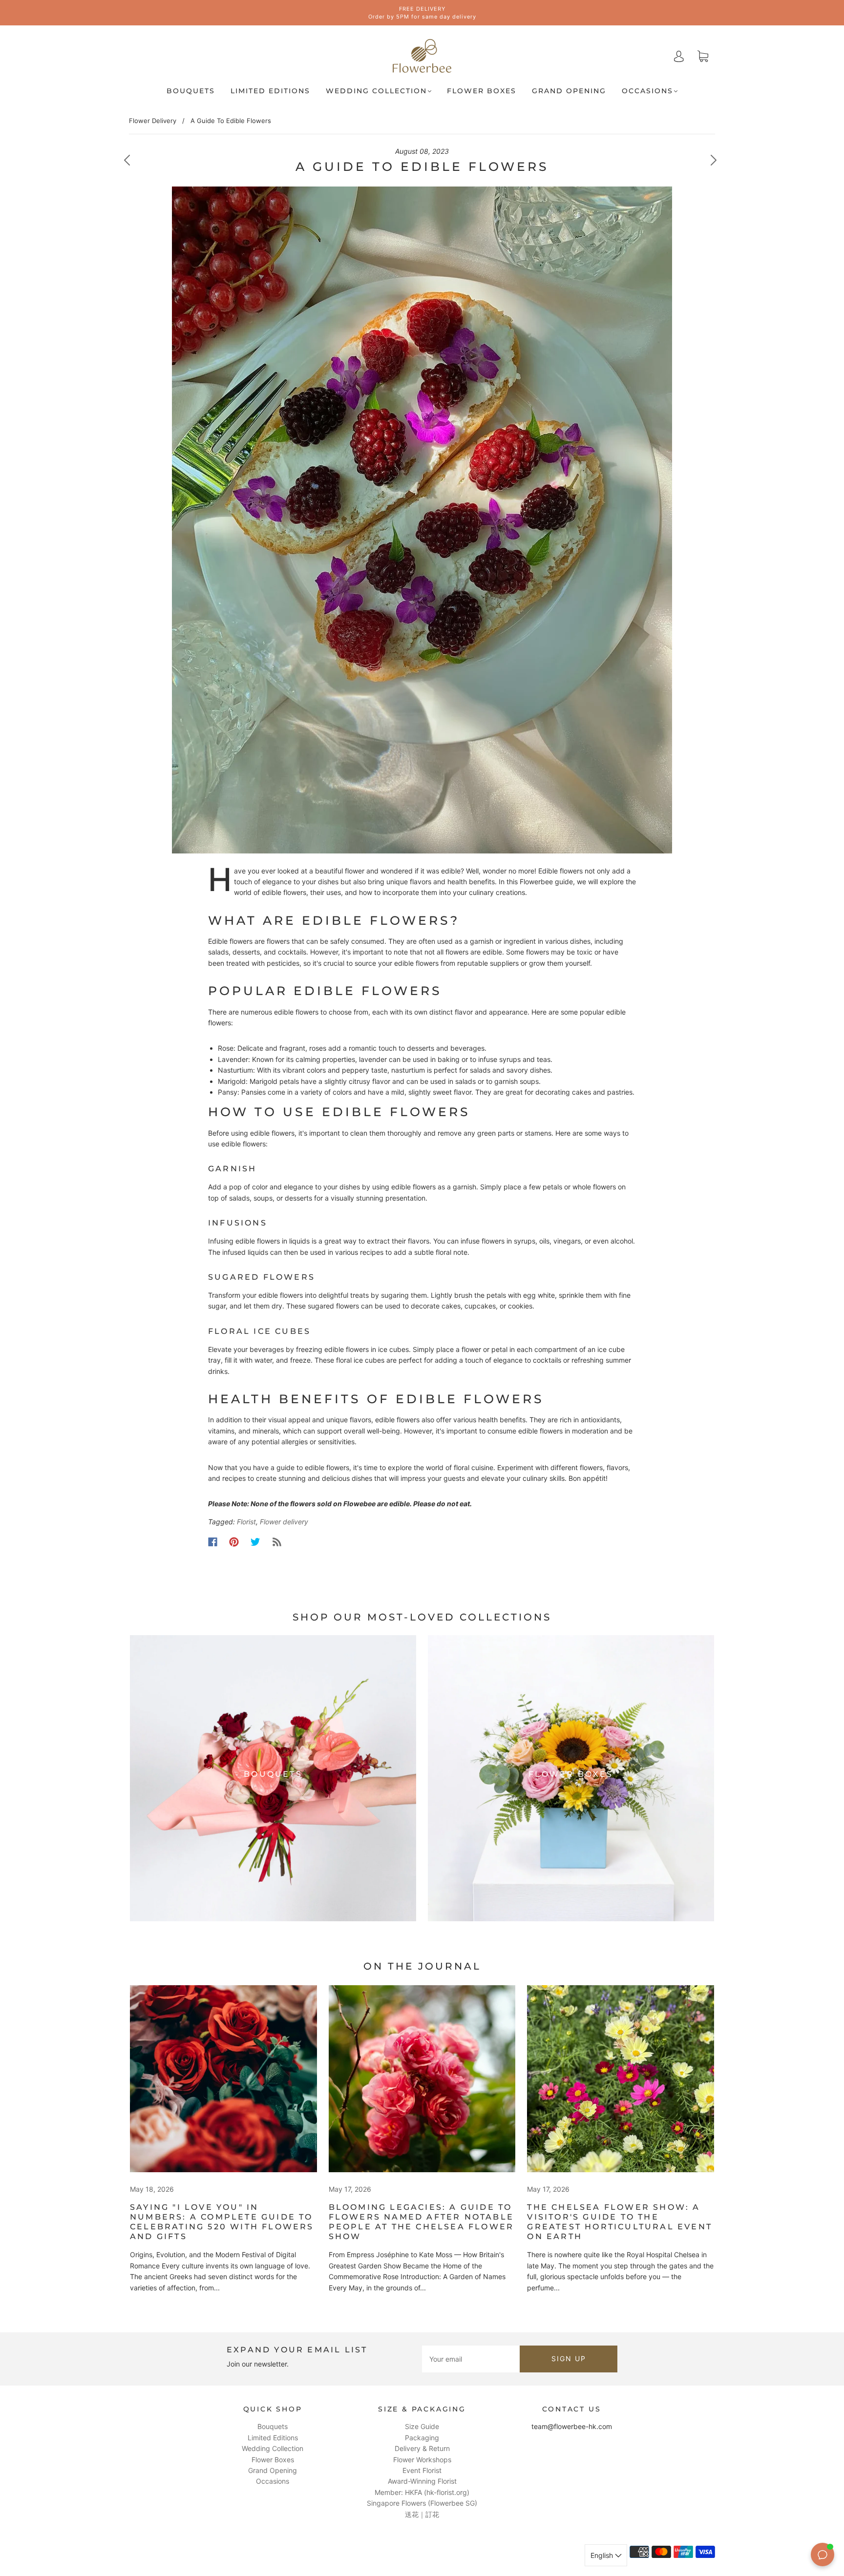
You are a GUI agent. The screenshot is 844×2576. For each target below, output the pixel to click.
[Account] (679, 56)
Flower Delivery (153, 121)
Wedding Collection (376, 91)
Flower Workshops (422, 2460)
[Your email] (471, 2359)
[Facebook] (213, 1542)
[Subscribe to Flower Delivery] (277, 1542)
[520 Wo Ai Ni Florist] (223, 2079)
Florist (246, 1522)
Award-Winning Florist (422, 2481)
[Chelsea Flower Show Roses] (422, 2079)
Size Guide (422, 2426)
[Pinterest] (234, 1542)
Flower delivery (284, 1522)
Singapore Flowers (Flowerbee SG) (422, 2503)
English (603, 2555)
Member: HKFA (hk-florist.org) (422, 2492)
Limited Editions (270, 91)
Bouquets (191, 91)
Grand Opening (569, 91)
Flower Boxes (482, 91)
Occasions (647, 91)
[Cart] (703, 56)
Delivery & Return (422, 2448)
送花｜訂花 (422, 2514)
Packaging (422, 2438)
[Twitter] (255, 1542)
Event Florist (422, 2470)
